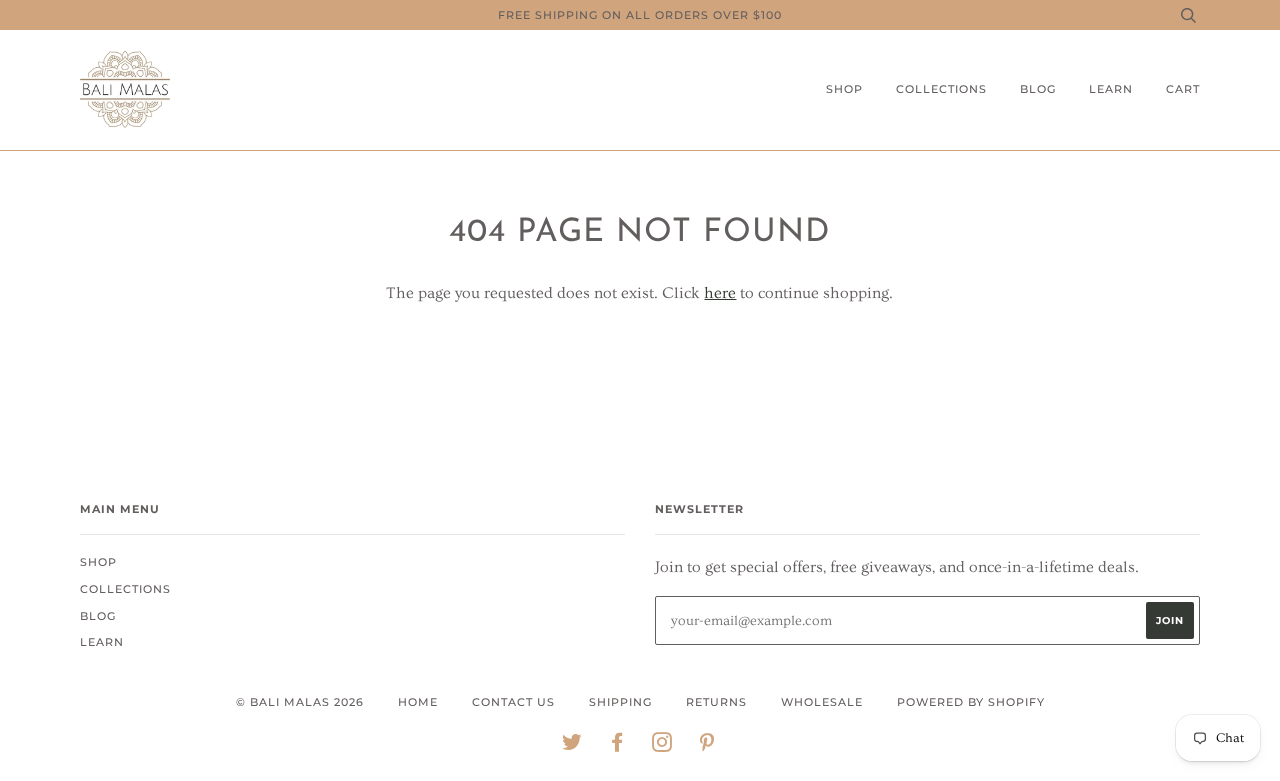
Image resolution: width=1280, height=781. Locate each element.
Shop (844, 89)
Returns (716, 702)
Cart (1183, 89)
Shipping (620, 702)
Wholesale (822, 702)
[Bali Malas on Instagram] (662, 746)
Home (418, 702)
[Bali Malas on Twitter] (572, 746)
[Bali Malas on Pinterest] (707, 746)
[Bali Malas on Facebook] (617, 746)
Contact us (513, 702)
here (720, 293)
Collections (941, 89)
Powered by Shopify (971, 702)
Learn (1111, 89)
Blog (1038, 89)
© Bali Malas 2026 (300, 702)
